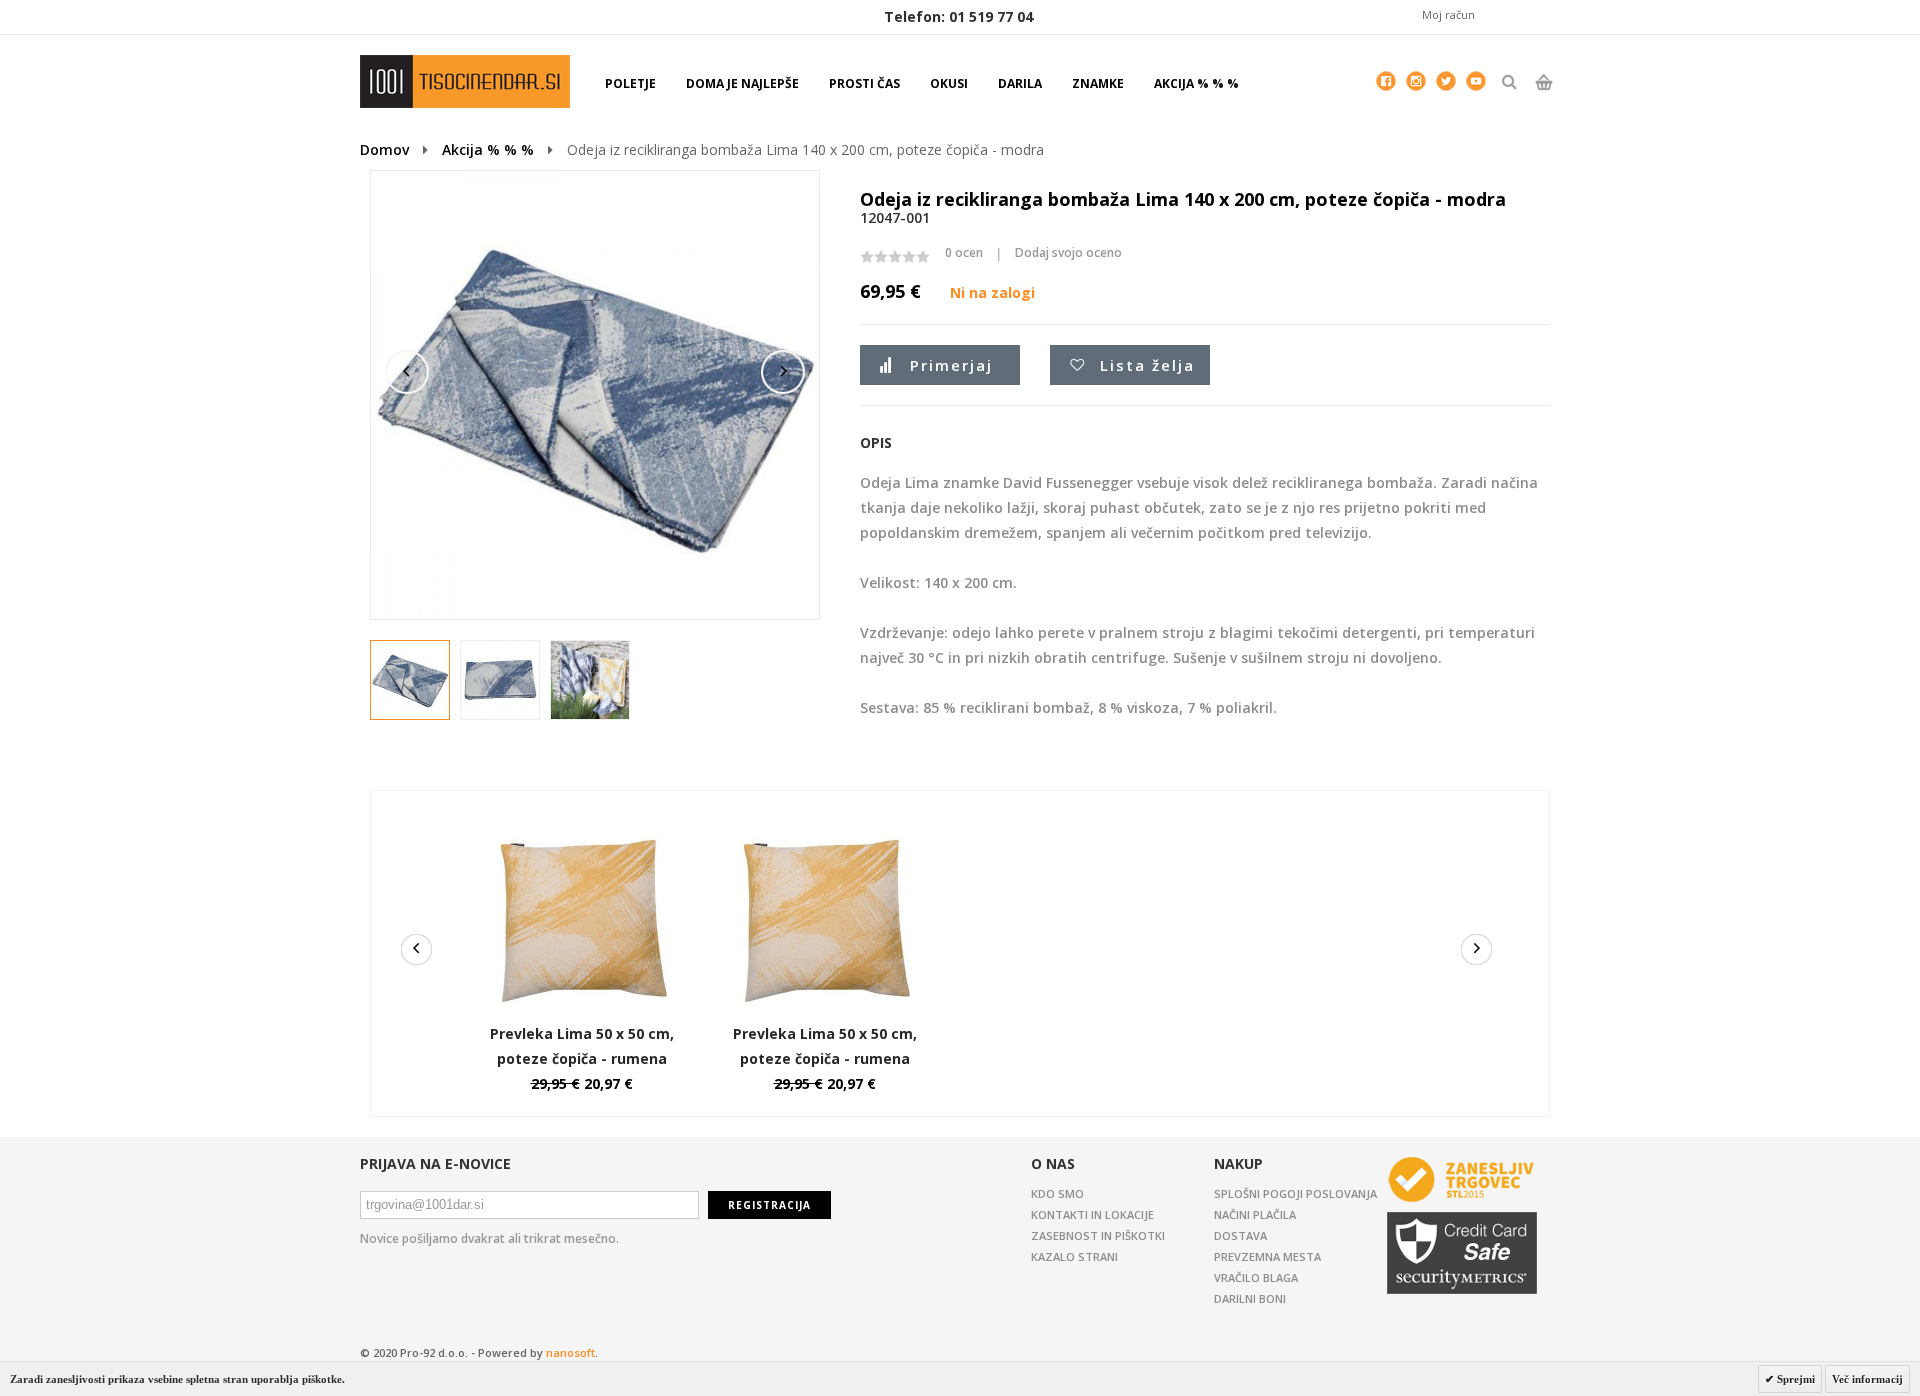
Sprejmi (1794, 1379)
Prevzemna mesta (1267, 1256)
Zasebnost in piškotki (1098, 1235)
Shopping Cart (1543, 99)
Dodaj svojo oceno (1068, 252)
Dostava (1240, 1235)
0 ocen (964, 252)
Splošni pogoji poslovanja (1295, 1193)
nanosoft (570, 1352)
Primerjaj (951, 365)
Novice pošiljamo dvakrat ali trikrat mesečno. (489, 1238)
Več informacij (1867, 1379)
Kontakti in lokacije (1092, 1214)
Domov (384, 149)
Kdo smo (1057, 1193)
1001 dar (465, 81)
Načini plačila (1255, 1214)
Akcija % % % (488, 149)
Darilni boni (1250, 1298)
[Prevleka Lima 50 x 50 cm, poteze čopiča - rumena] (582, 830)
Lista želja (1147, 365)
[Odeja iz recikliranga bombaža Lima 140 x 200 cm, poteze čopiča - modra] (411, 681)
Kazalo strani (1074, 1256)
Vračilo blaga (1256, 1277)
